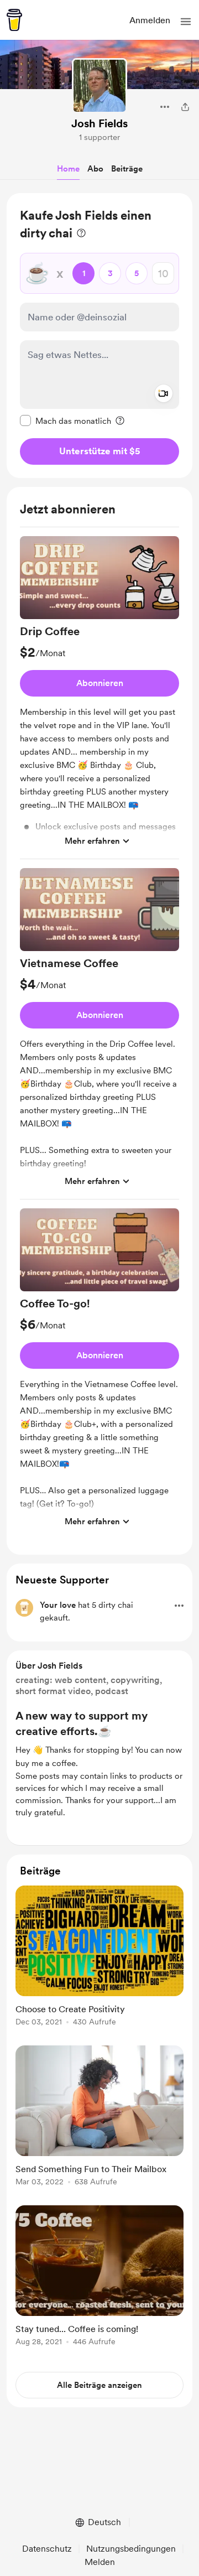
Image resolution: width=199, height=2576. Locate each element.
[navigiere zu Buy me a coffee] (14, 20)
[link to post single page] (99, 1958)
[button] (186, 22)
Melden (100, 2562)
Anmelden (150, 20)
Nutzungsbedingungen (131, 2549)
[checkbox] (66, 420)
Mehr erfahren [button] (92, 841)
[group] (99, 698)
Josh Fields (99, 123)
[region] (99, 336)
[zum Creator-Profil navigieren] (99, 86)
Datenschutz (47, 2549)
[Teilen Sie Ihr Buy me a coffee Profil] (185, 107)
